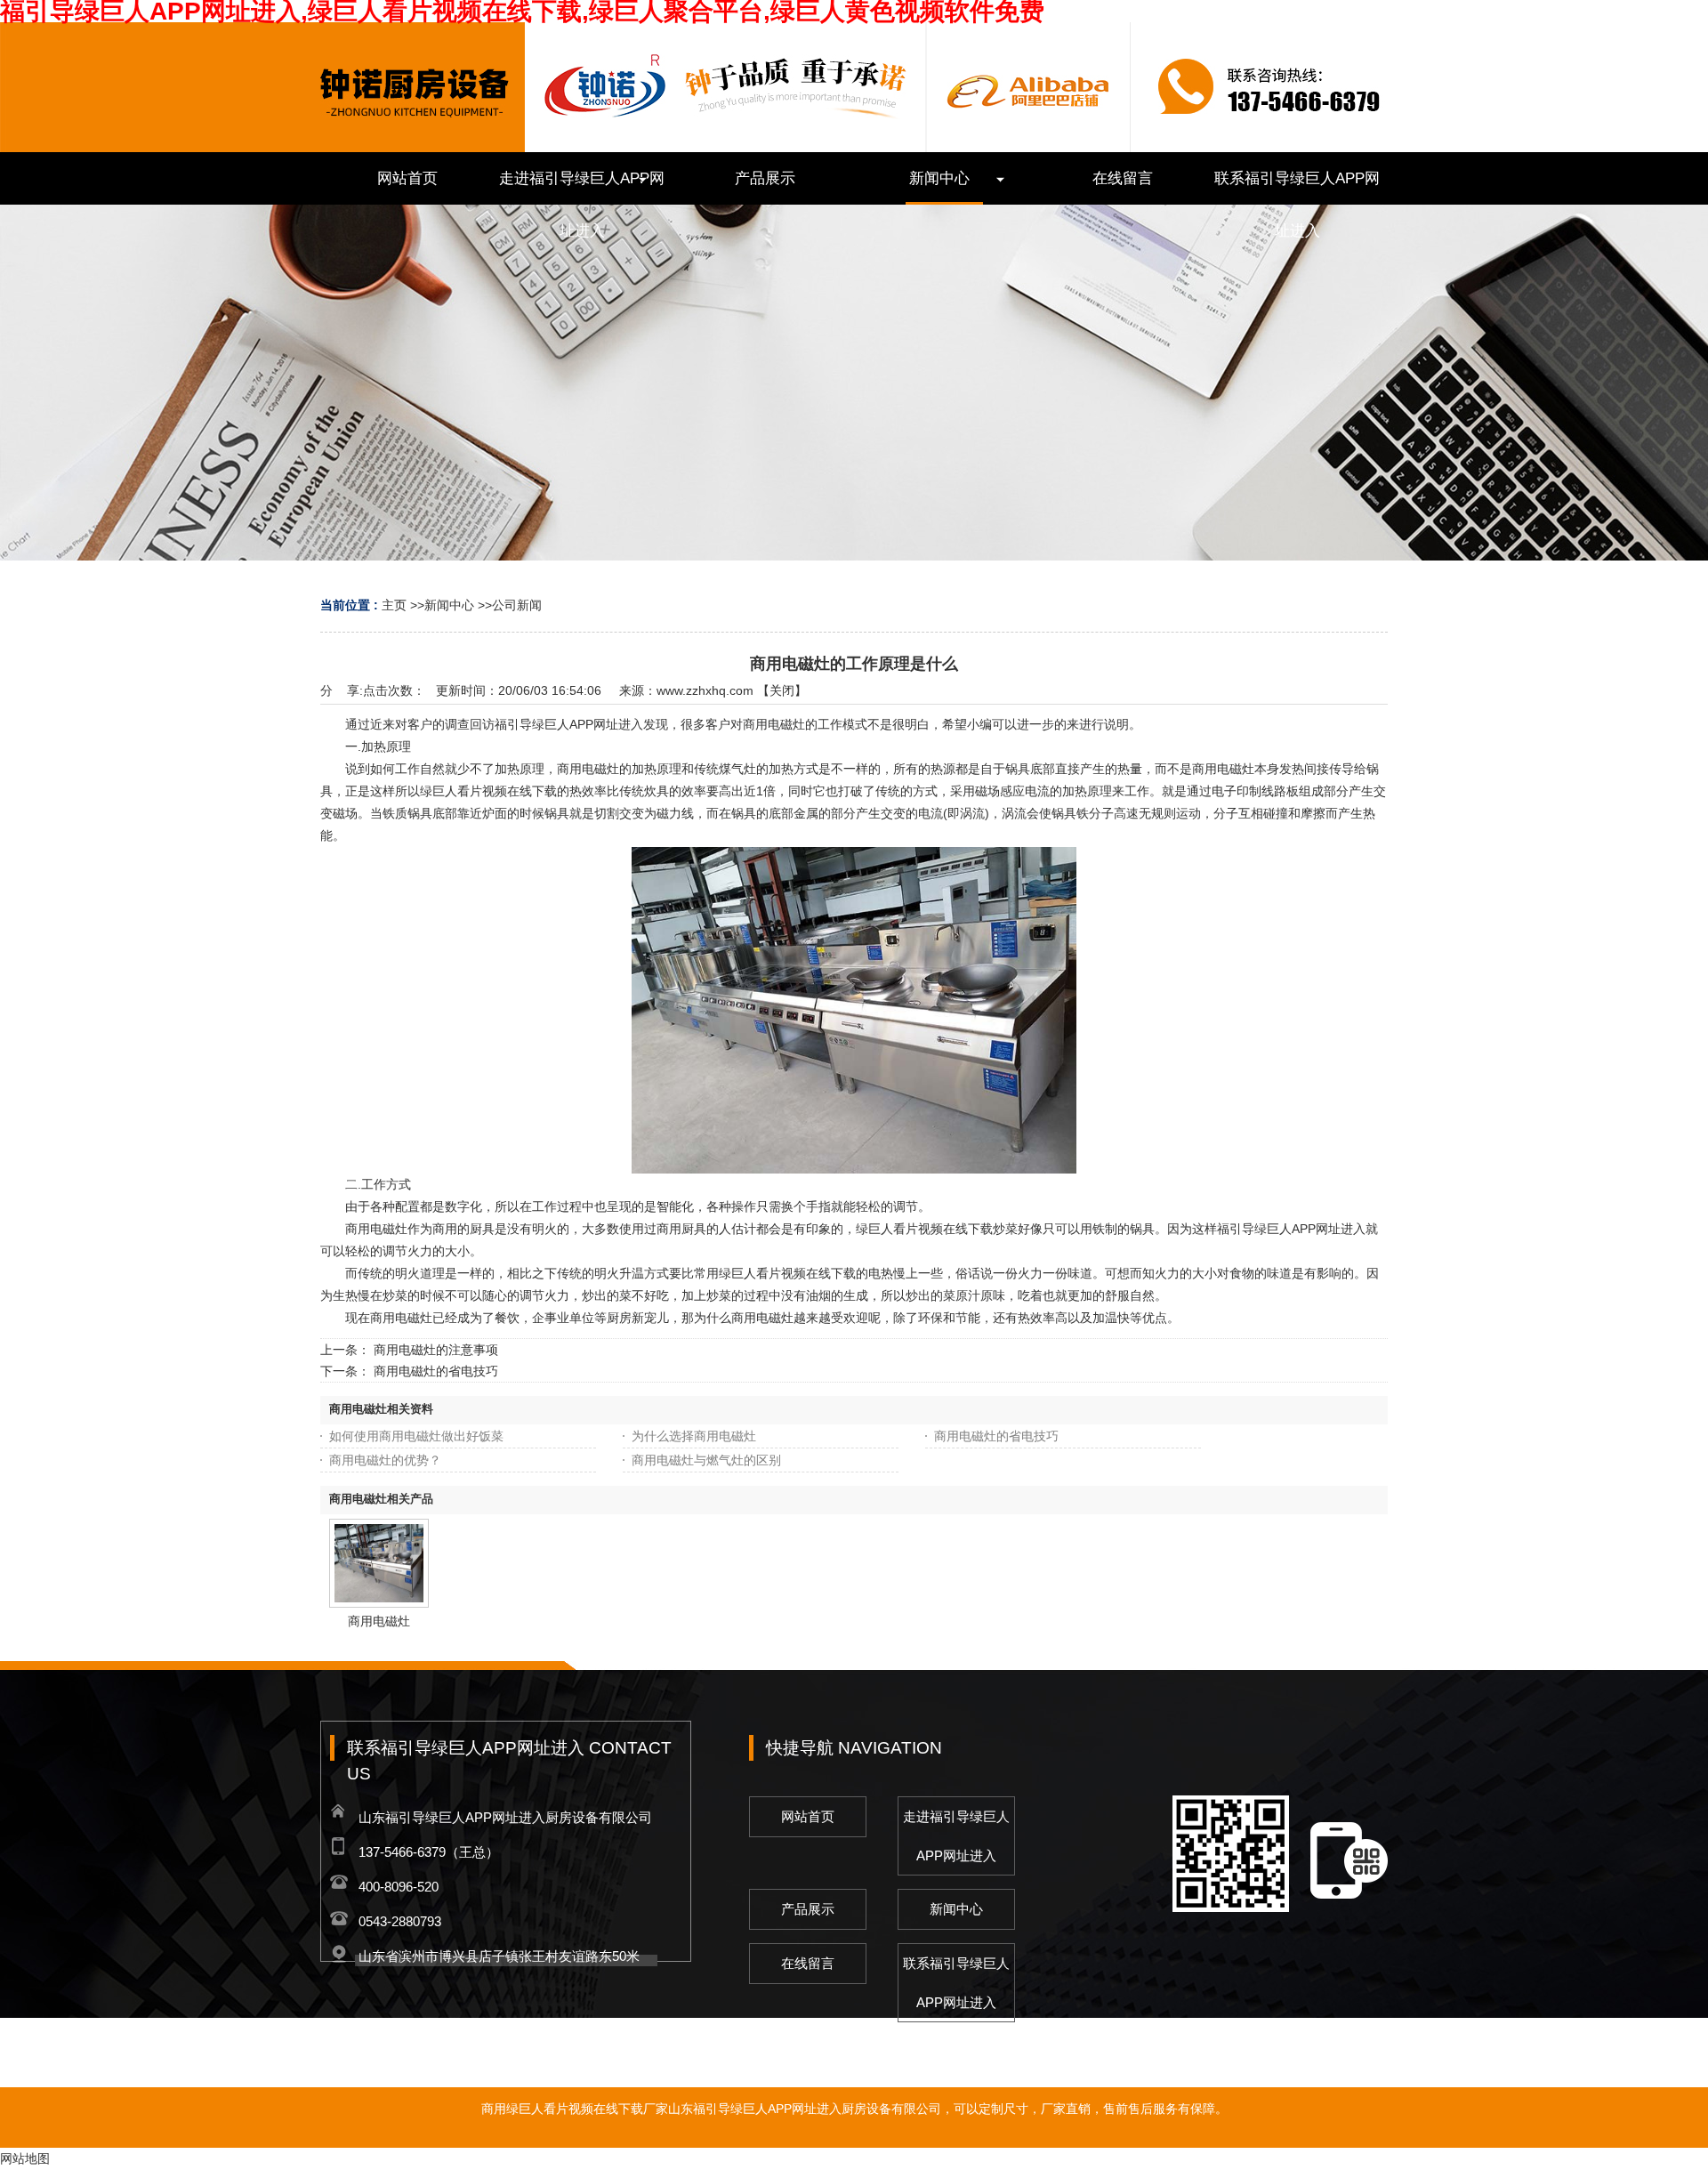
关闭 (782, 690)
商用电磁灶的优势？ (385, 1460)
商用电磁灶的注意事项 (436, 1350)
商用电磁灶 (379, 1621)
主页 (394, 605)
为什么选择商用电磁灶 (694, 1436)
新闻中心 (449, 605)
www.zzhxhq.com (705, 690)
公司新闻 (517, 605)
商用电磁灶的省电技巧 (436, 1371)
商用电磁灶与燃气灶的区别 (706, 1460)
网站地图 (25, 2158)
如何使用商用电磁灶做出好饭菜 (416, 1436)
